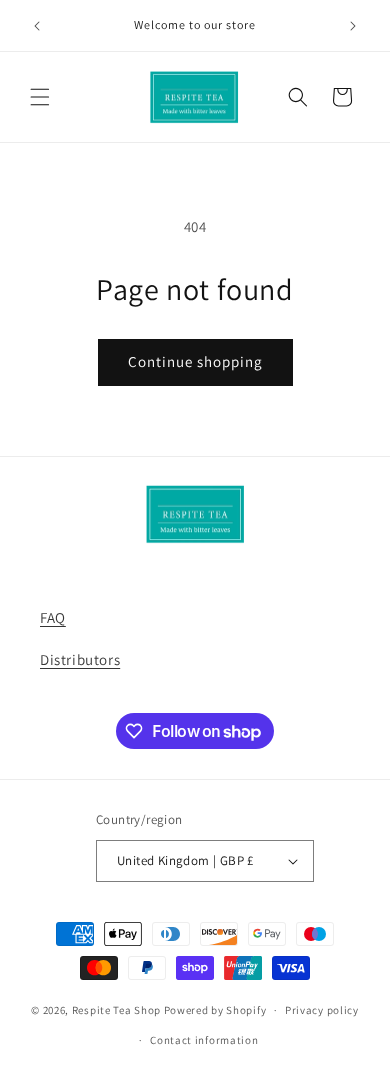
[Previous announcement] (37, 26)
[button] (40, 97)
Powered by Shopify (215, 1010)
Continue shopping (195, 361)
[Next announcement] (353, 26)
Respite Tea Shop (116, 1010)
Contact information (204, 1040)
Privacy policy (322, 1010)
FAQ (53, 617)
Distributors (80, 659)
